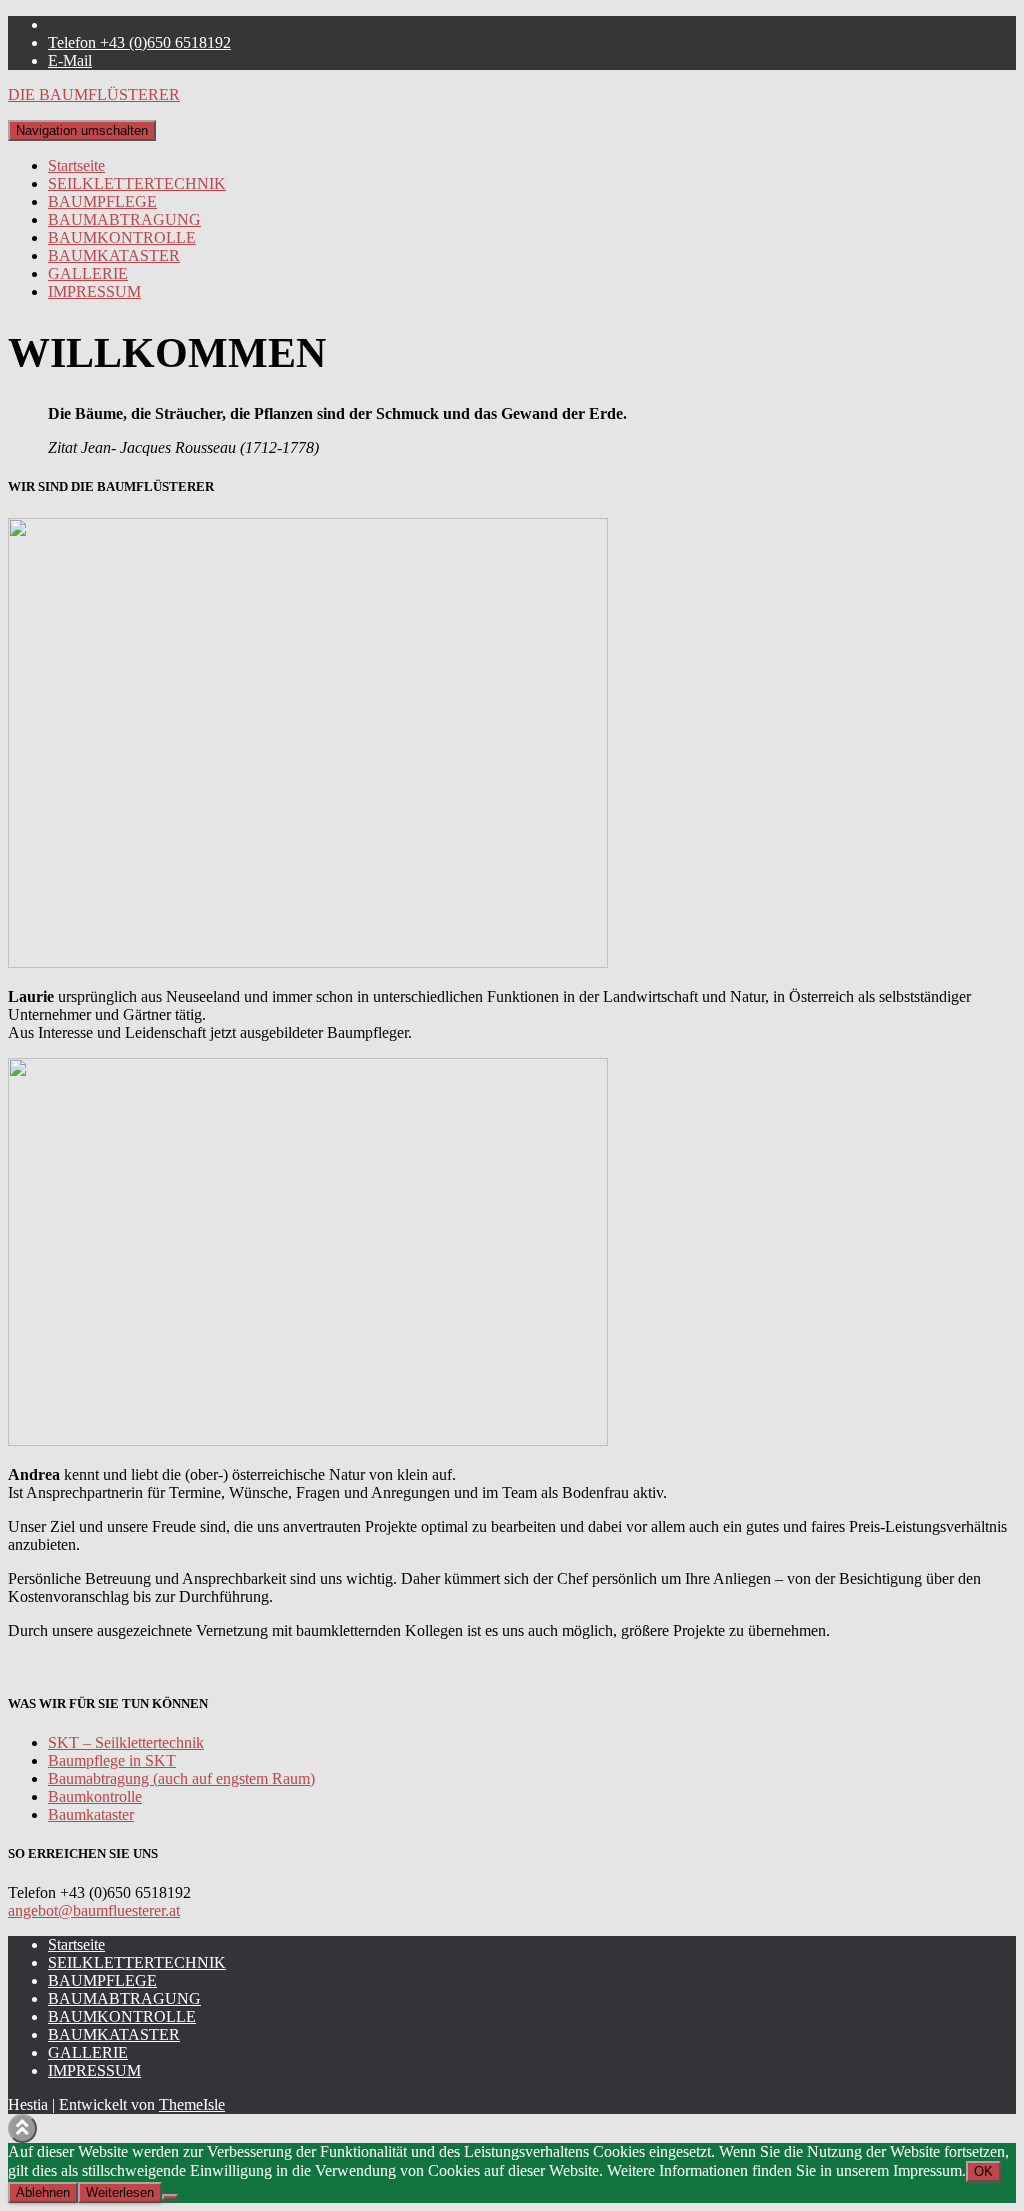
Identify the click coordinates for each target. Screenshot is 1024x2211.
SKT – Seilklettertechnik (126, 1742)
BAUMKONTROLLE (122, 237)
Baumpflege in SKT (112, 1760)
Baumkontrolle (95, 1796)
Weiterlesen (120, 2192)
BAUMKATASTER (114, 255)
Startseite (76, 165)
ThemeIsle (192, 2104)
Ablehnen (43, 2192)
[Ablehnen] (170, 2197)
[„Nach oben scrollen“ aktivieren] (22, 2128)
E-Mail (70, 60)
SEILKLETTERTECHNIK (137, 183)
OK (983, 2171)
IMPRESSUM (94, 291)
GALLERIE (88, 273)
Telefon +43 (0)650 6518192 (139, 42)
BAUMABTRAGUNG (124, 219)
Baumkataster (91, 1814)
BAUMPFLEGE (102, 201)
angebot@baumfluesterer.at (94, 1910)
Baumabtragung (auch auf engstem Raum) (181, 1778)
